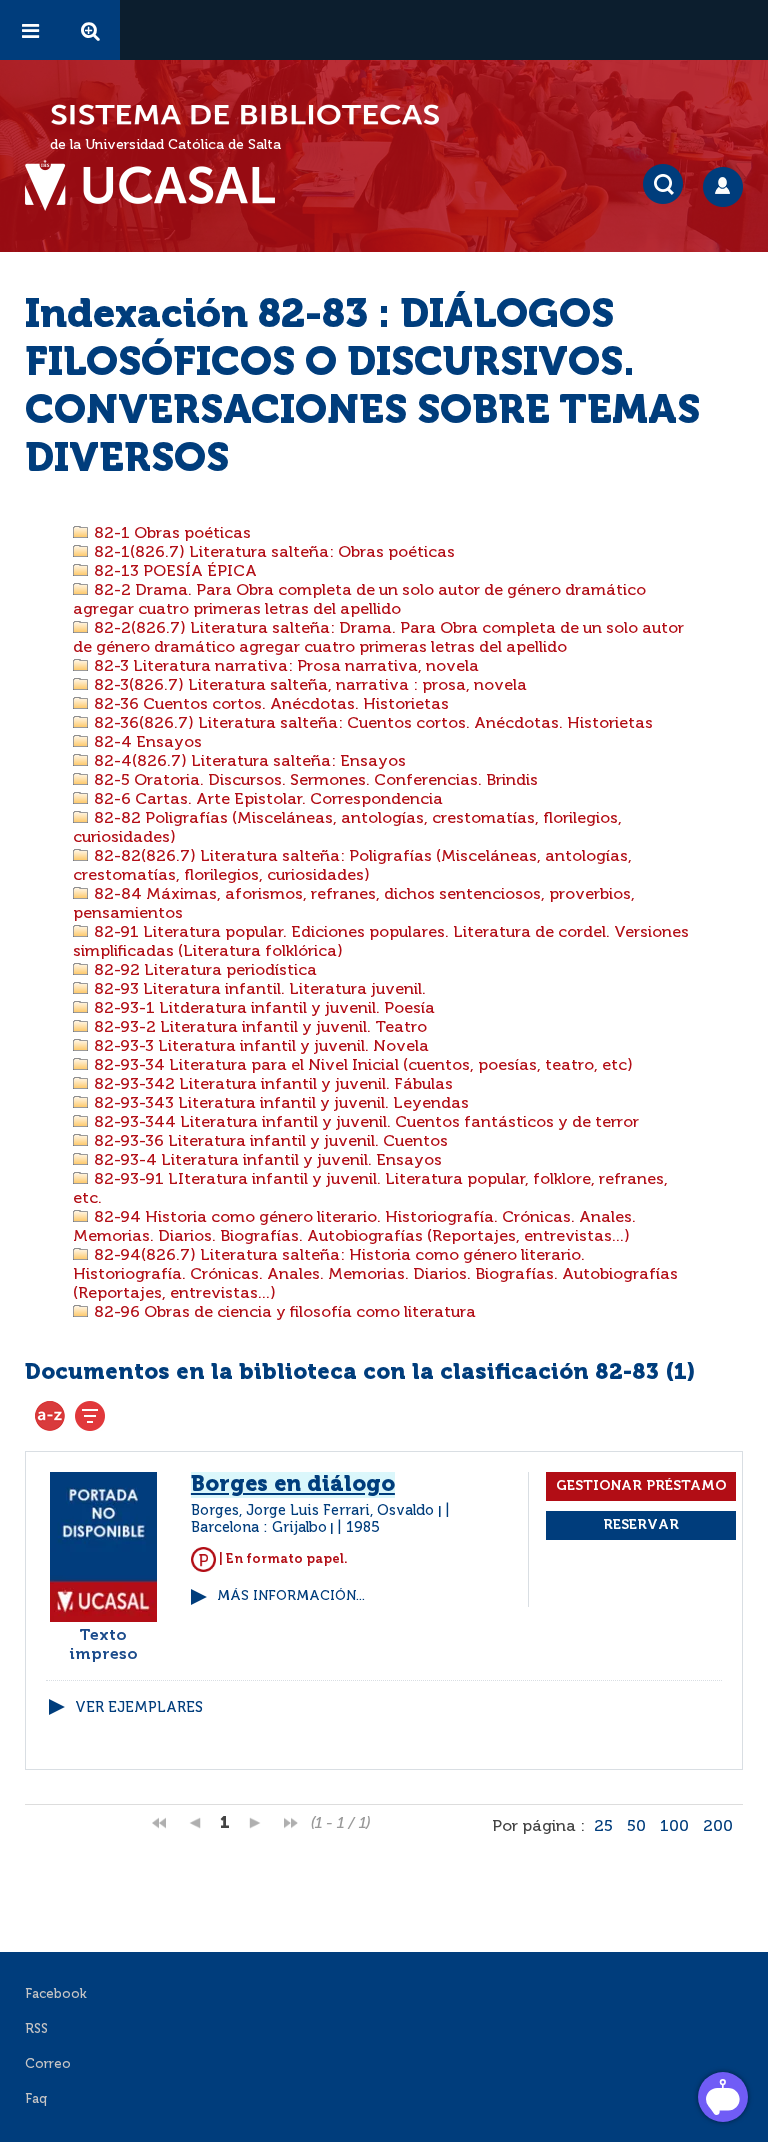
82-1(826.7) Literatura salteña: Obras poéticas (272, 553)
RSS (36, 2029)
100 (674, 1827)
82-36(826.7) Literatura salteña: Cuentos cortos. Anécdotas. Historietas (371, 724)
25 (603, 1827)
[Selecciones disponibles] (50, 1416)
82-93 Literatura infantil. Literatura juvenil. (258, 990)
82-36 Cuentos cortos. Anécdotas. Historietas (269, 705)
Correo (48, 2064)
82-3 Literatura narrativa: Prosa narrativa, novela (284, 667)
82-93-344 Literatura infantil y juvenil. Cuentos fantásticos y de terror (364, 1123)
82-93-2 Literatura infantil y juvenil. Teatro (258, 1028)
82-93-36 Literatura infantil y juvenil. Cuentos (269, 1142)
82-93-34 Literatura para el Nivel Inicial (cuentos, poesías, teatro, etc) (361, 1066)
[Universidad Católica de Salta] (160, 186)
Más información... (291, 1596)
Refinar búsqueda (90, 1416)
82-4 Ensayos (146, 743)
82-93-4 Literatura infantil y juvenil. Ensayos (266, 1161)
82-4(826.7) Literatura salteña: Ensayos (248, 762)
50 (636, 1827)
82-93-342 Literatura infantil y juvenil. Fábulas (271, 1085)
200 (718, 1827)
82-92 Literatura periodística (203, 971)
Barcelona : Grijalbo (259, 1528)
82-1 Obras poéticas (170, 534)
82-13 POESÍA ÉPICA (173, 572)
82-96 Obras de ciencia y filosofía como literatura (283, 1313)
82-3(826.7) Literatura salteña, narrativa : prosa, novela (308, 686)
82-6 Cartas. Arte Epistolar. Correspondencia (266, 800)
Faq (36, 2099)
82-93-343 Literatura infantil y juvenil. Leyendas (279, 1104)
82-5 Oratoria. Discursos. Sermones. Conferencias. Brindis (314, 781)
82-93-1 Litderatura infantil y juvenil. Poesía (262, 1009)
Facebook (56, 1994)
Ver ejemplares (139, 1708)
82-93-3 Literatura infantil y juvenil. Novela (259, 1047)
